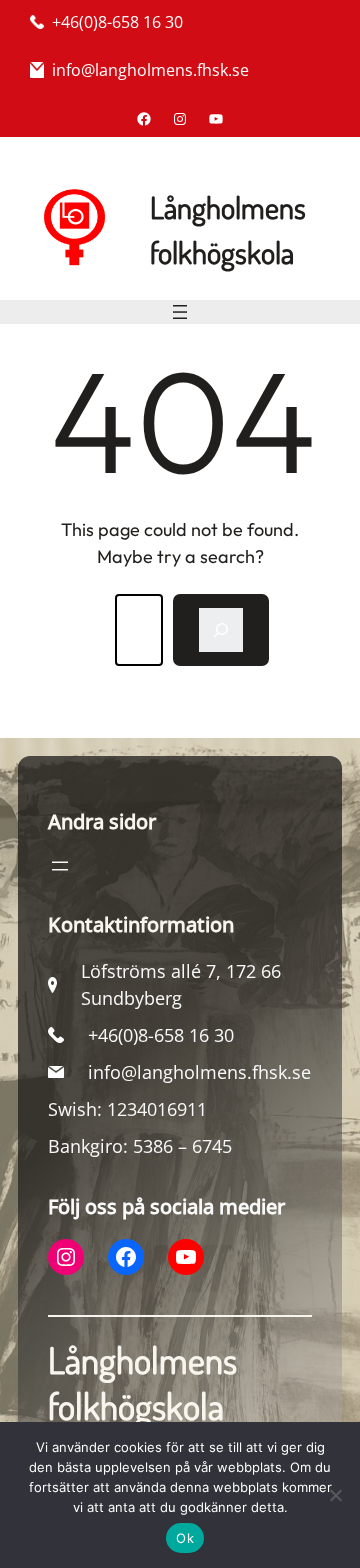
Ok (185, 1538)
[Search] (221, 630)
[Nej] (335, 1495)
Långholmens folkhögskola (142, 1382)
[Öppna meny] (180, 312)
